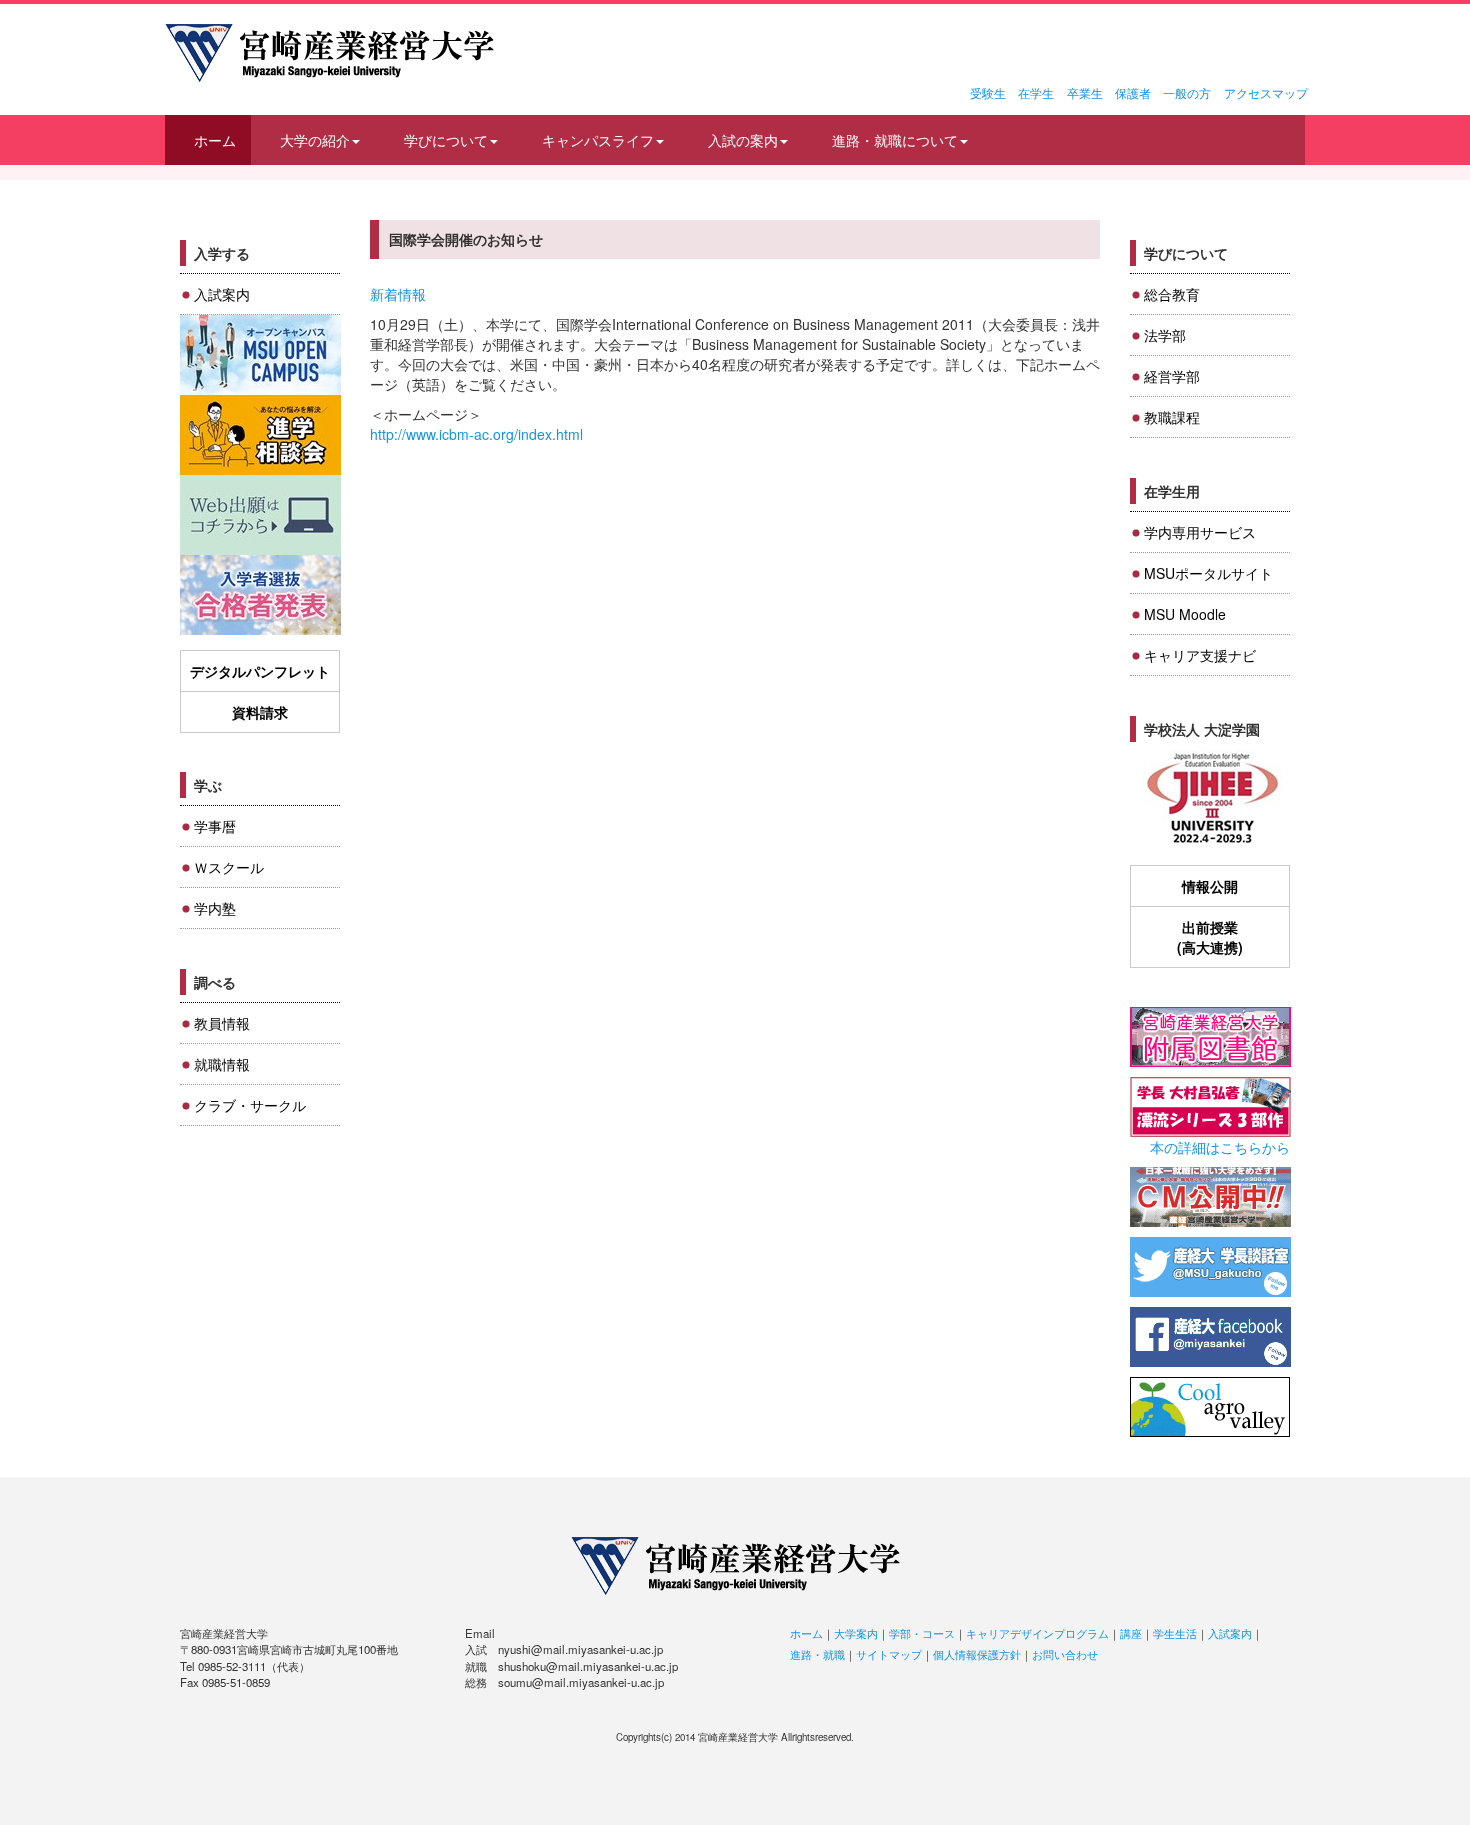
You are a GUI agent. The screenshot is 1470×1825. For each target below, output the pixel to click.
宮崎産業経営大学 (329, 53)
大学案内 (856, 1633)
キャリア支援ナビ (1200, 655)
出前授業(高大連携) (1210, 937)
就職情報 (222, 1064)
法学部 (1165, 335)
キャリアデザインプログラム (1037, 1633)
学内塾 (215, 908)
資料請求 (260, 712)
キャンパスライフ (598, 140)
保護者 (1133, 92)
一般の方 (1187, 92)
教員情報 (222, 1023)
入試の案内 (743, 140)
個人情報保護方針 (977, 1654)
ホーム (215, 140)
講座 (1131, 1633)
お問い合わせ (1065, 1654)
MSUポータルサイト (1208, 573)
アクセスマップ (1266, 92)
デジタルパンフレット (260, 671)
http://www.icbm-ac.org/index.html (476, 434)
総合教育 (1172, 294)
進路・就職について (895, 140)
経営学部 (1172, 376)
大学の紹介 (315, 140)
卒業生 (1085, 92)
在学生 (1036, 92)
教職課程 (1172, 417)
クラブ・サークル (250, 1105)
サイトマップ (889, 1654)
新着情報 (398, 294)
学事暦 (215, 826)
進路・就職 (817, 1654)
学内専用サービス (1200, 532)
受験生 (988, 92)
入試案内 (222, 294)
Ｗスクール (229, 867)
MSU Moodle (1185, 614)
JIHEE (1210, 799)
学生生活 (1175, 1633)
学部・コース (922, 1633)
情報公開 (1210, 886)
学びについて (446, 140)
